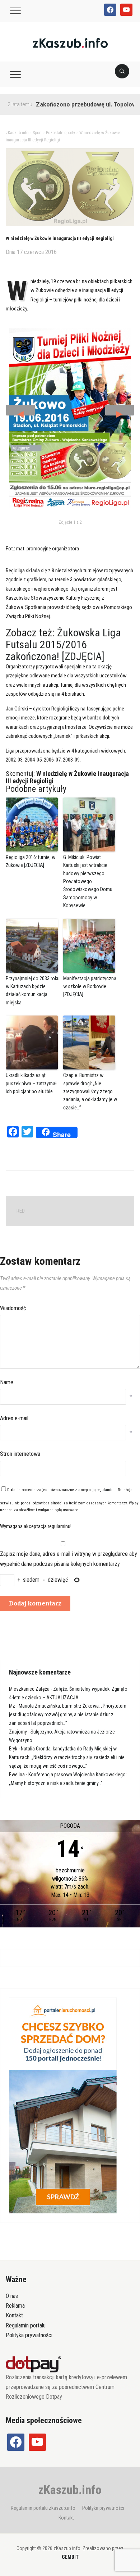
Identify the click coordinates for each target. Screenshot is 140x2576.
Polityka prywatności (29, 2335)
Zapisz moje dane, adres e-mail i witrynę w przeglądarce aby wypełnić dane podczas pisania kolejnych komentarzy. (69, 1559)
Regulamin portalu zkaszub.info (43, 2508)
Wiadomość (13, 1308)
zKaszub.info (70, 2490)
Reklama (15, 2306)
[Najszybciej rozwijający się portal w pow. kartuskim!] (70, 43)
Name (7, 1382)
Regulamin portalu (26, 2325)
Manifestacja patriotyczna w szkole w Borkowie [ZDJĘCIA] (90, 987)
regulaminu (106, 1490)
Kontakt (14, 2315)
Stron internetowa (20, 1454)
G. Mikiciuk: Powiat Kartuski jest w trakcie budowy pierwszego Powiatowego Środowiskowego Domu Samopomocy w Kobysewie (88, 881)
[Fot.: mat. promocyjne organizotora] (70, 418)
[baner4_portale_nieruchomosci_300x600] (63, 2105)
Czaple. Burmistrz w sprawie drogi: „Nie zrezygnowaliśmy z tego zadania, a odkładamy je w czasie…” (90, 1091)
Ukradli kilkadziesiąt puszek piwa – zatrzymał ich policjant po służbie (31, 1083)
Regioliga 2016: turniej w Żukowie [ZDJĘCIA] (31, 861)
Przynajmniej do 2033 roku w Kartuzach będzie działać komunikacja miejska (33, 991)
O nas (12, 2296)
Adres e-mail (14, 1418)
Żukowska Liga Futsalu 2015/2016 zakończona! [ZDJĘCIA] (63, 644)
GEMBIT (70, 2557)
